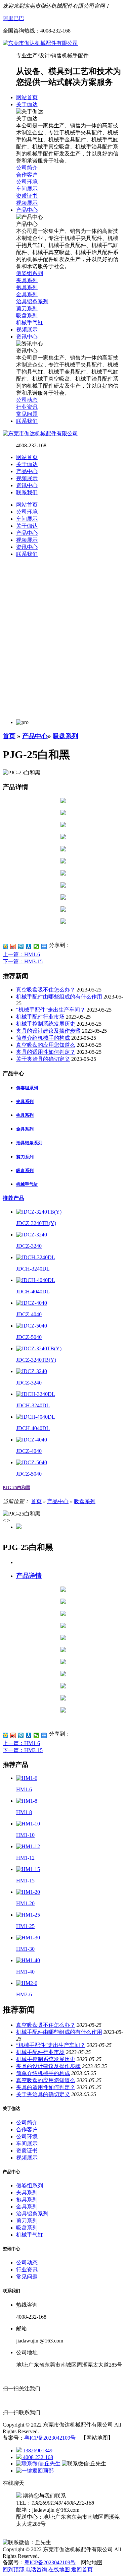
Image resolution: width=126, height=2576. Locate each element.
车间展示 (27, 2144)
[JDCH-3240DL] (36, 1257)
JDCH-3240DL (33, 1269)
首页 (9, 736)
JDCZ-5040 (29, 1337)
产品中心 (27, 471)
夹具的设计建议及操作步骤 (48, 1031)
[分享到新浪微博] (13, 947)
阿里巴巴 (13, 18)
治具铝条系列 (29, 1143)
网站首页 (27, 457)
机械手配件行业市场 (40, 1017)
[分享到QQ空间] (6, 947)
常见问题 (27, 2277)
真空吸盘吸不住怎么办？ (46, 990)
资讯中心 (27, 485)
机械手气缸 (27, 1184)
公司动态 (27, 2263)
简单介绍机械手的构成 (43, 1038)
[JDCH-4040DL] (36, 1280)
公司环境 (27, 2137)
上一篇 (21, 954)
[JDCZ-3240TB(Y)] (39, 1212)
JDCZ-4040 (29, 1314)
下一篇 (23, 961)
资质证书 (27, 2151)
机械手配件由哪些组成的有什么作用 (59, 997)
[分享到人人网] (29, 947)
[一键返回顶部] (35, 2471)
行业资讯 (27, 2270)
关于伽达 (27, 464)
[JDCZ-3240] (32, 1235)
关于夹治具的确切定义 (43, 1059)
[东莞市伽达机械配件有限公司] (40, 43)
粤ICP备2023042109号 (50, 2438)
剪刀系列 (25, 1157)
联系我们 (27, 492)
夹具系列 (25, 1102)
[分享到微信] (36, 947)
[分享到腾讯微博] (21, 947)
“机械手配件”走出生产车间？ (51, 1010)
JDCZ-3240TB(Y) (36, 1223)
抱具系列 (25, 1115)
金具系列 (25, 1129)
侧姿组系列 (27, 1088)
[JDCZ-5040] (32, 1326)
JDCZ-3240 (29, 1246)
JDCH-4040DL (33, 1292)
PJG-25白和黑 (16, 1488)
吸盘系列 (66, 736)
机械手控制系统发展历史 (46, 1024)
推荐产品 (13, 1198)
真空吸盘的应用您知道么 (46, 1045)
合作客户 (27, 2130)
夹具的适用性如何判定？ (46, 1052)
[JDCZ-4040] (32, 1303)
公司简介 (27, 2122)
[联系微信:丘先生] (39, 2464)
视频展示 (27, 478)
